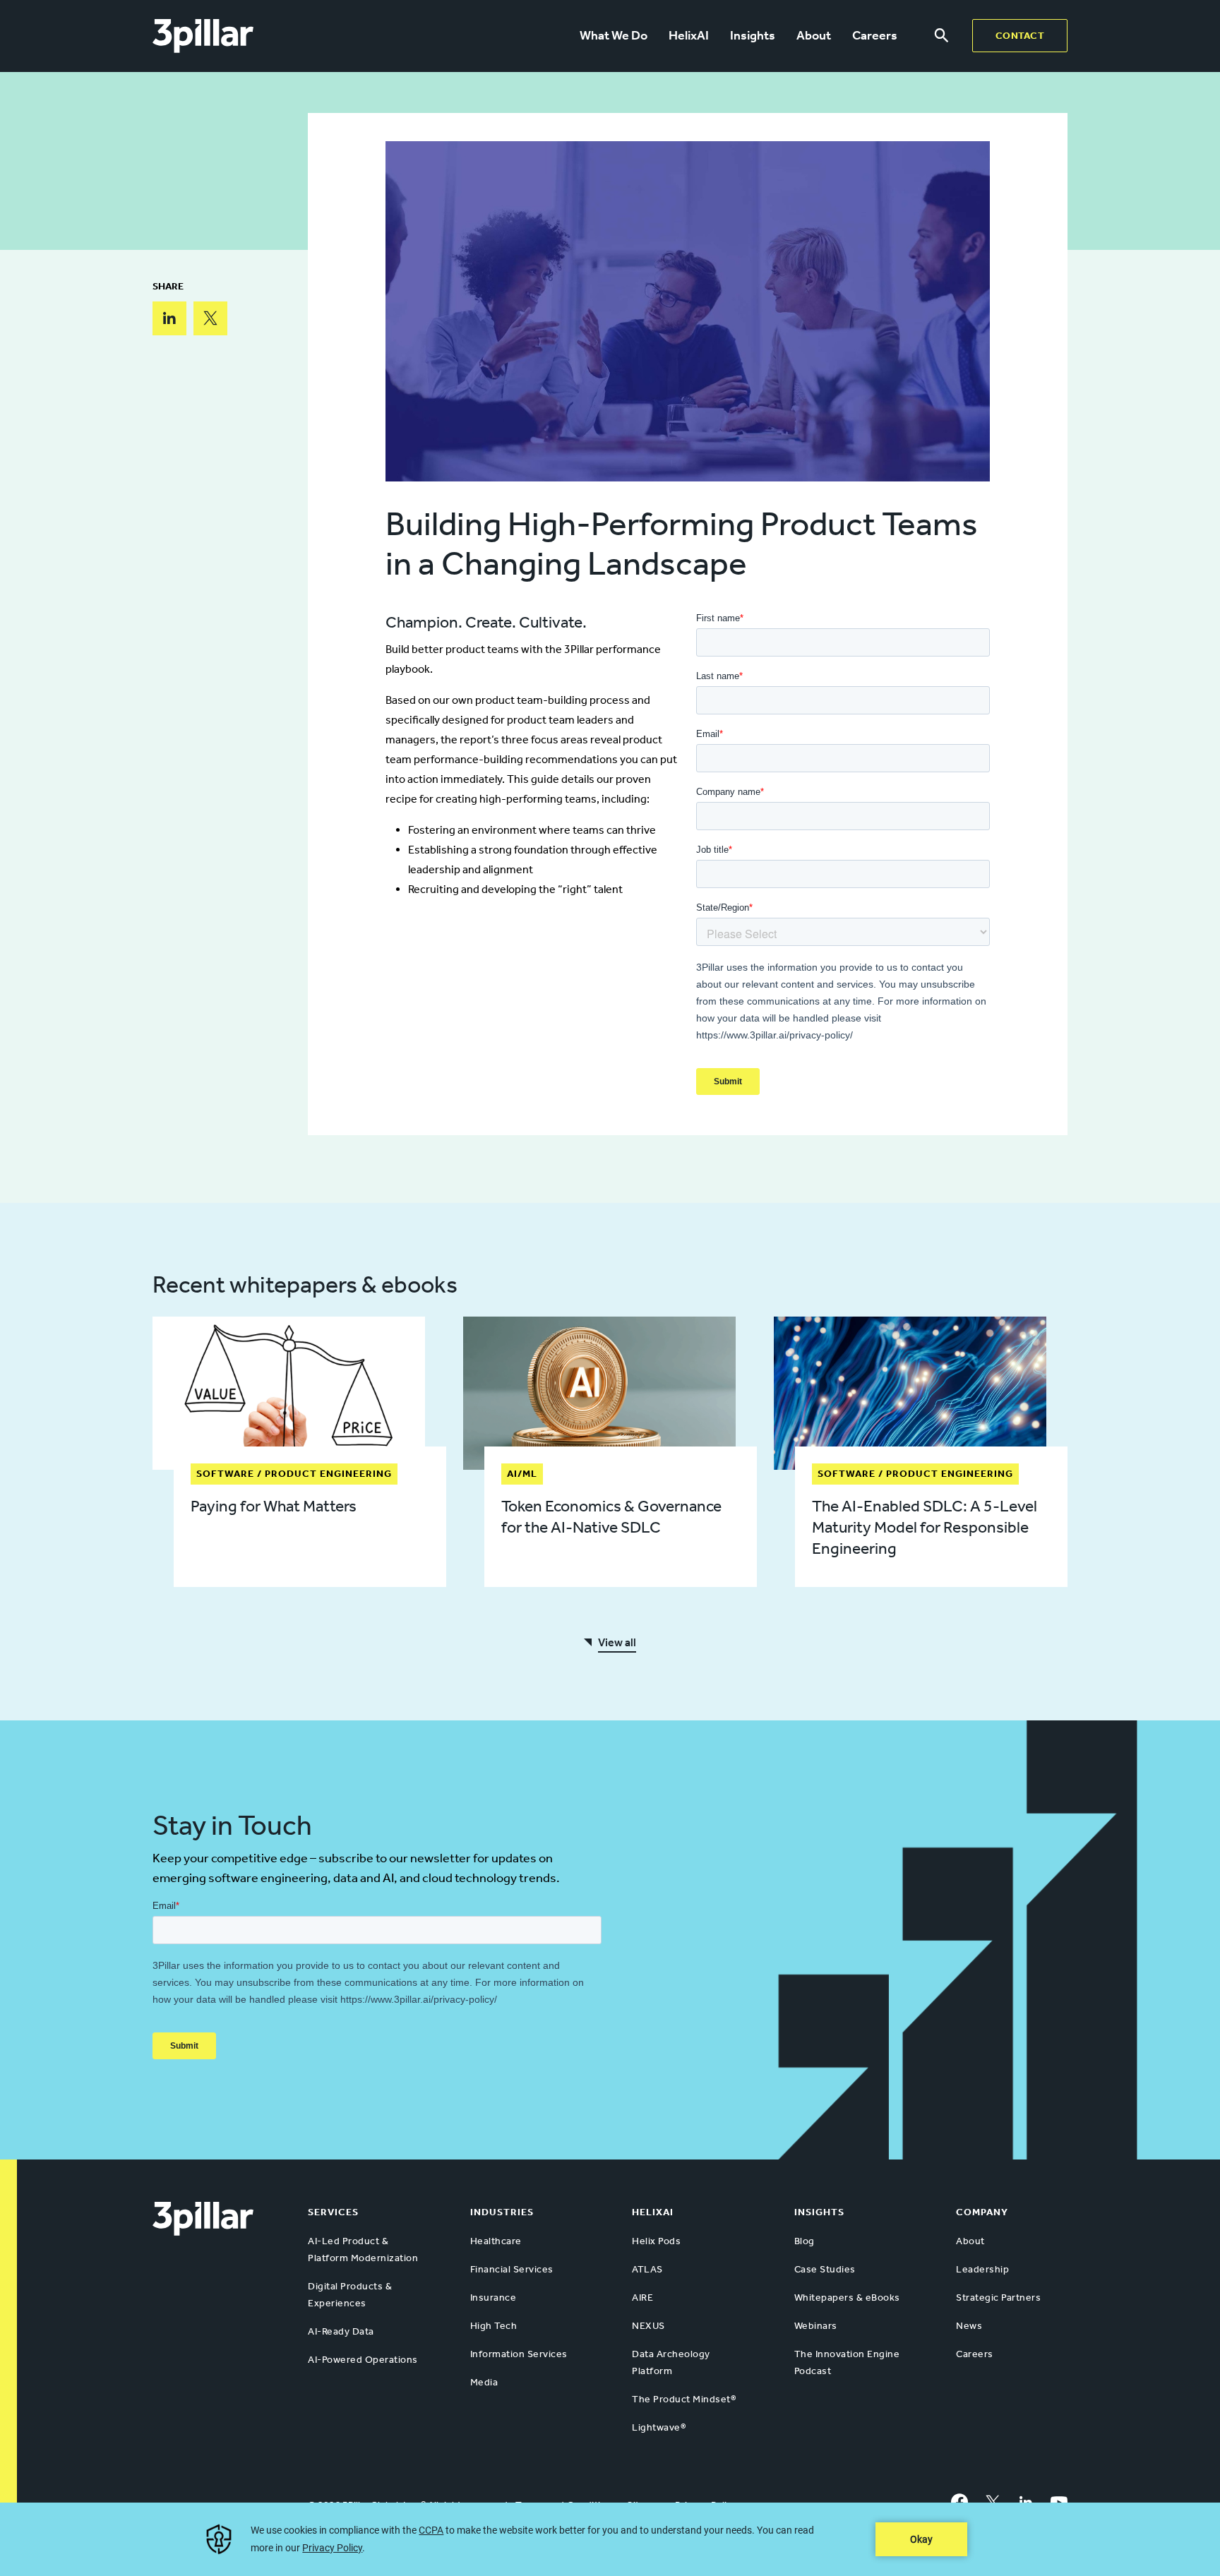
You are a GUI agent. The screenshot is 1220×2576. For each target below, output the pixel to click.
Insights (753, 35)
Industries (502, 2212)
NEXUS (648, 2326)
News (969, 2326)
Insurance (494, 2298)
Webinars (816, 2326)
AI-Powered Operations (363, 2360)
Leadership (982, 2269)
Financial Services (512, 2269)
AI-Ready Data (341, 2331)
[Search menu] (941, 36)
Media (484, 2382)
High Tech (494, 2326)
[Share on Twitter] (210, 318)
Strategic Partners (998, 2298)
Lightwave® (659, 2427)
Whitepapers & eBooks (847, 2298)
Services (333, 2212)
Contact (1020, 36)
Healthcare (496, 2241)
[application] (610, 2539)
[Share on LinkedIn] (169, 318)
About (814, 35)
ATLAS (647, 2269)
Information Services (519, 2354)
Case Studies (825, 2269)
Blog (805, 2241)
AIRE (642, 2298)
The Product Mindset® (684, 2399)
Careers (875, 35)
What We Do (614, 35)
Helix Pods (656, 2241)
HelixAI (689, 35)
